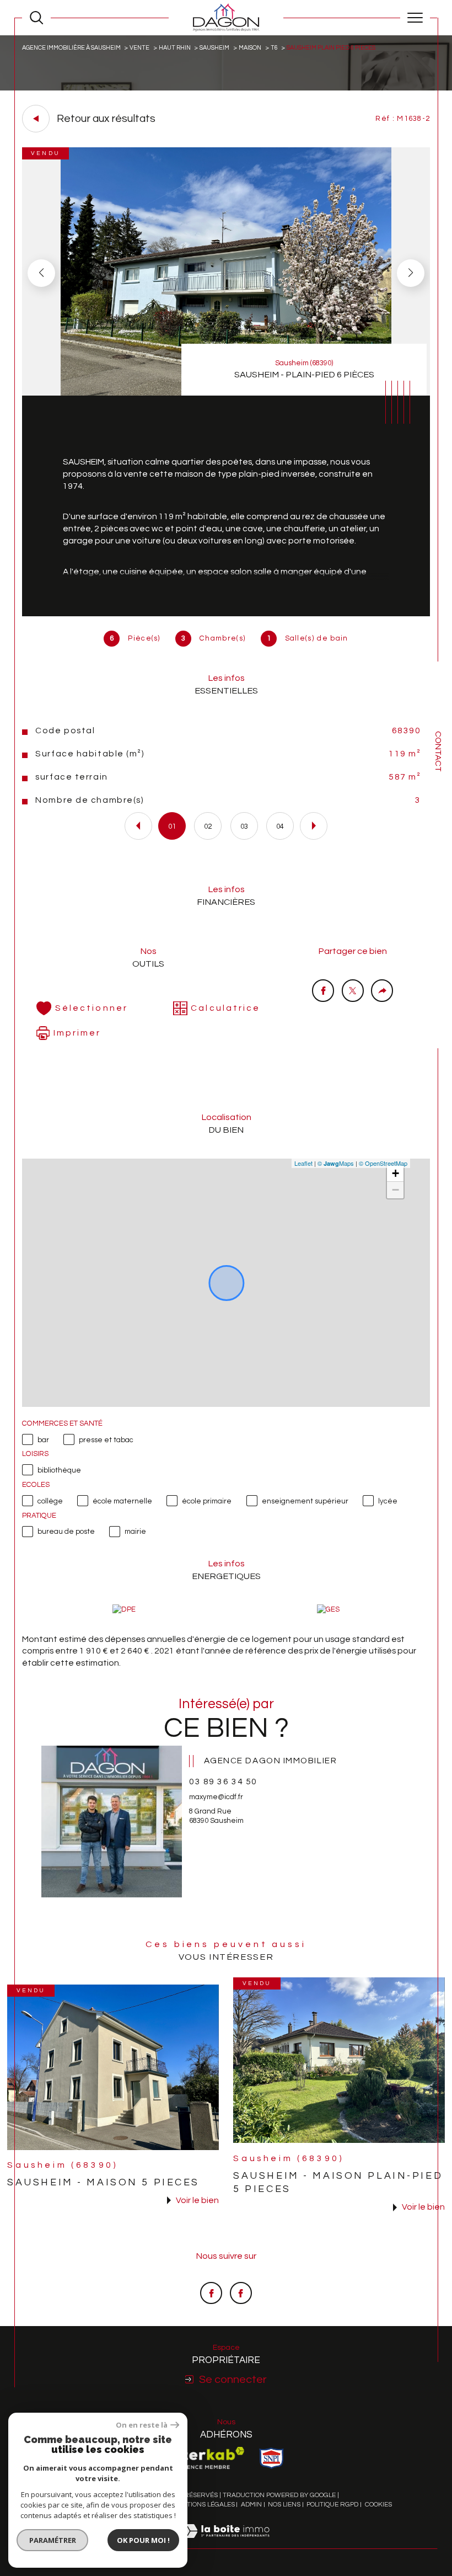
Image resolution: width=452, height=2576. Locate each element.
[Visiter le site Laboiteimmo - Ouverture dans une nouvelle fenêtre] (226, 2543)
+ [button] (396, 1173)
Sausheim (214, 48)
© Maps (336, 1163)
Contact (438, 751)
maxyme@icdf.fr (216, 1797)
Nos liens (284, 2505)
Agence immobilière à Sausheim (71, 48)
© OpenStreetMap (383, 1163)
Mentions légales (204, 2505)
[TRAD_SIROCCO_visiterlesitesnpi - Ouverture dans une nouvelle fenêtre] (271, 2458)
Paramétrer (53, 2540)
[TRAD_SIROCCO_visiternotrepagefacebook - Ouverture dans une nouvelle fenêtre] (211, 2293)
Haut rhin (175, 48)
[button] (411, 273)
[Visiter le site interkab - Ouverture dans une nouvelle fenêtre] (206, 2458)
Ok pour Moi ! (143, 2540)
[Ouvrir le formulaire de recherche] (36, 18)
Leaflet (303, 1163)
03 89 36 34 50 (223, 1782)
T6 (274, 48)
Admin (251, 2505)
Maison (250, 48)
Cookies (378, 2505)
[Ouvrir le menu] (415, 18)
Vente (139, 48)
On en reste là (142, 2425)
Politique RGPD (332, 2505)
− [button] (396, 1190)
